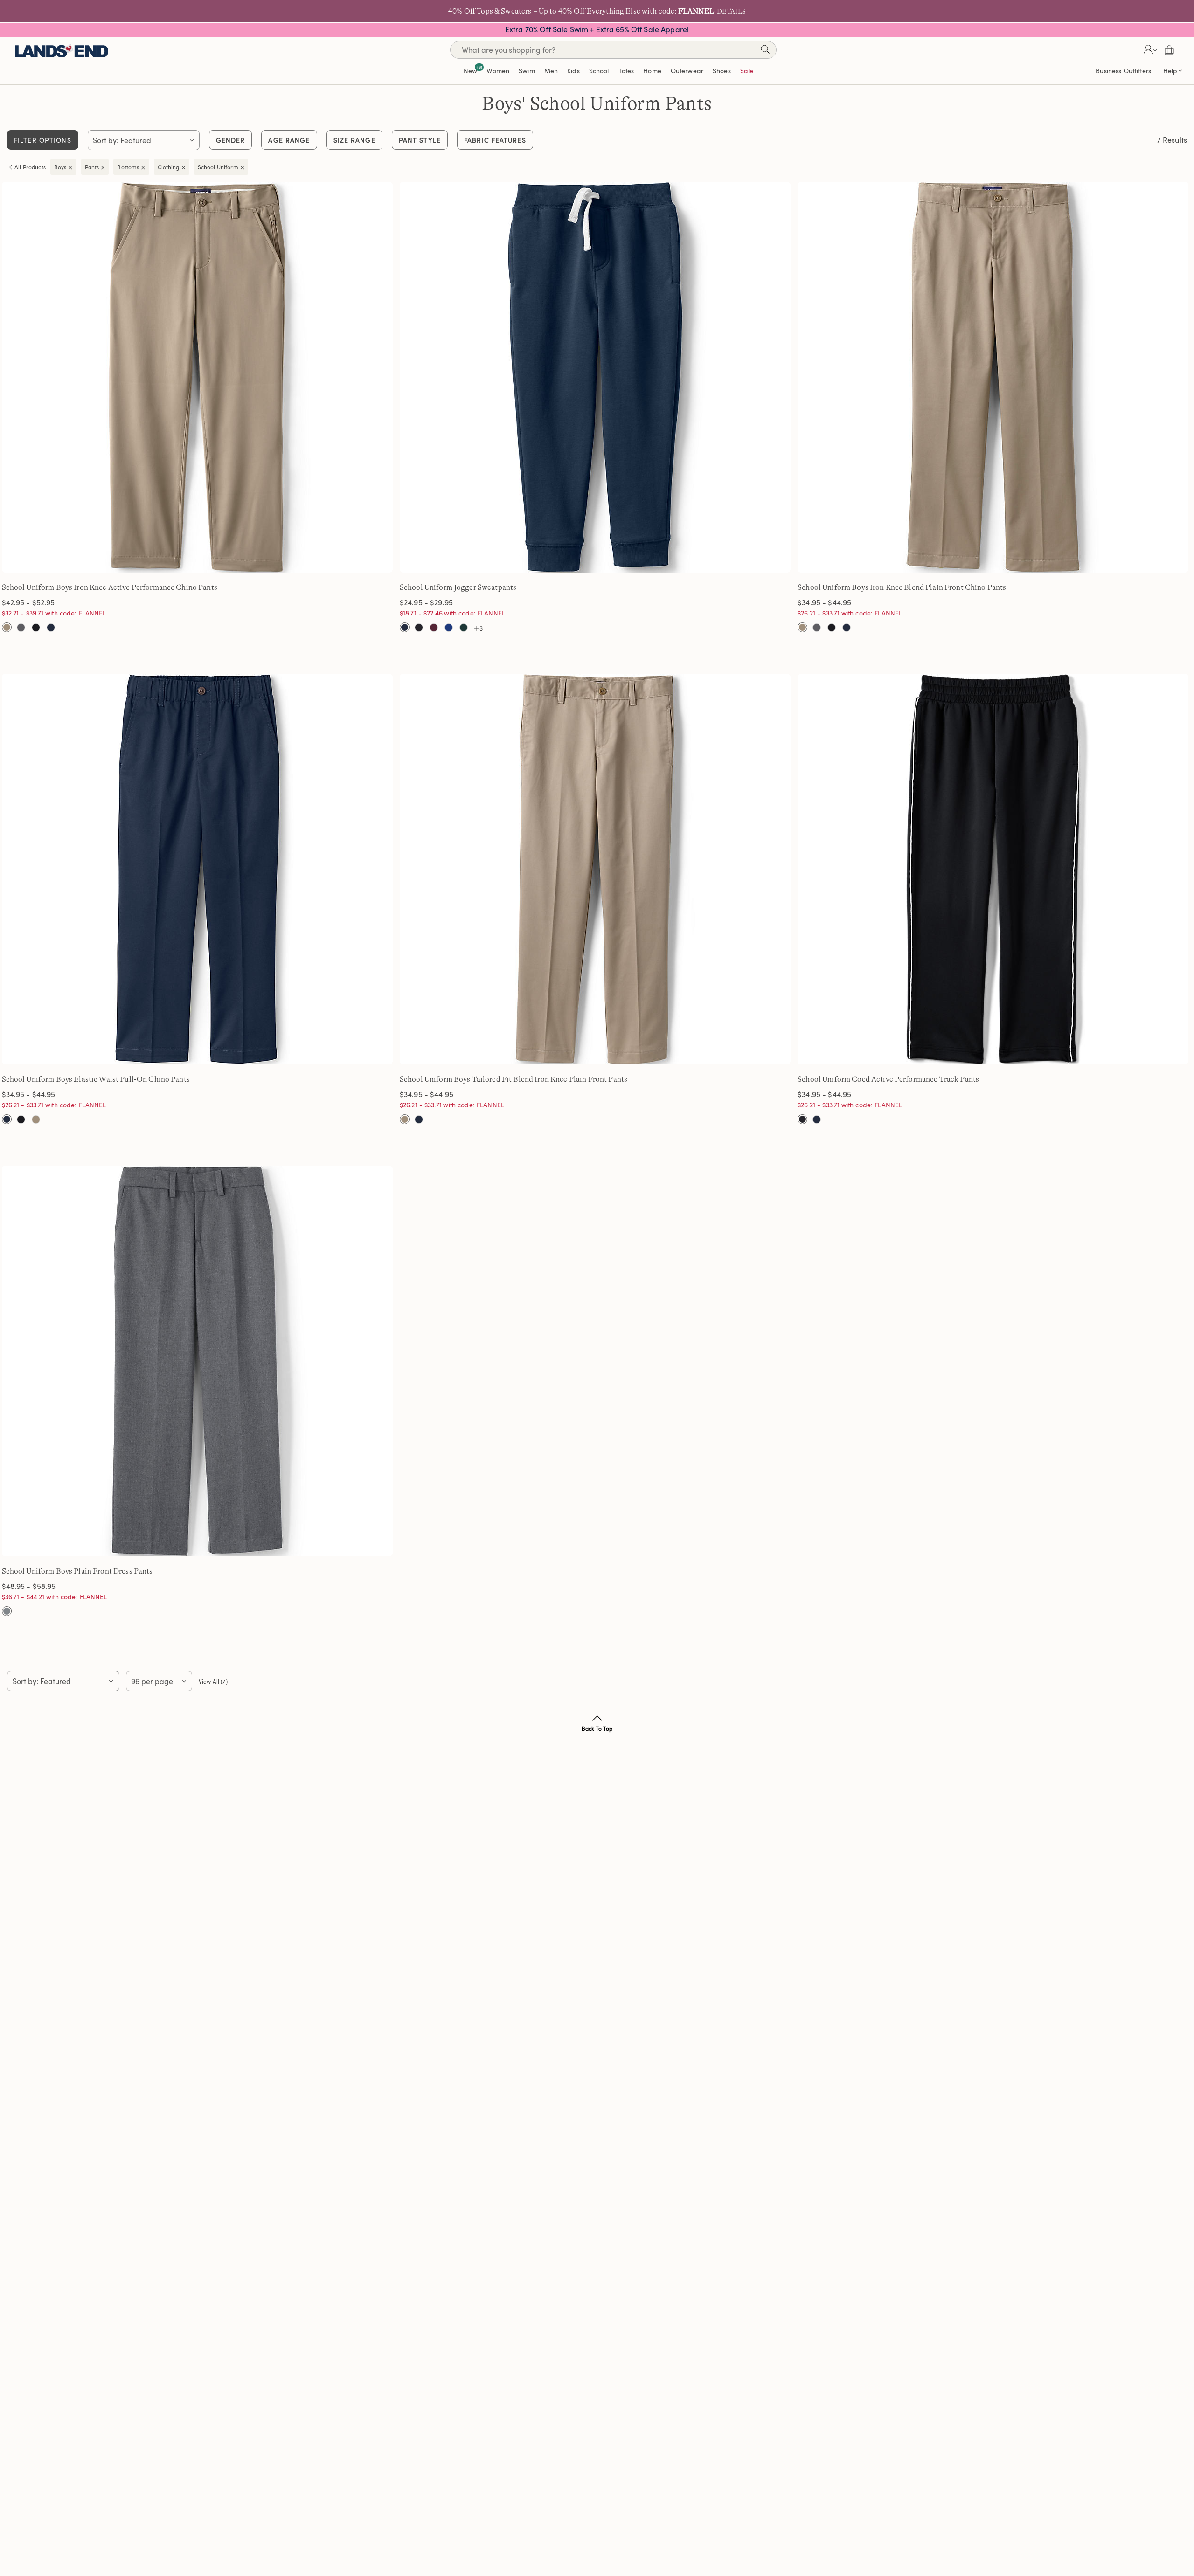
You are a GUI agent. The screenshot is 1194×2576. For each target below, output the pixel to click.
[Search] (765, 51)
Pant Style (420, 140)
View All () (213, 1681)
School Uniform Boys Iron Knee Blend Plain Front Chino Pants (902, 587)
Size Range (354, 140)
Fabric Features (495, 140)
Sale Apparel (666, 29)
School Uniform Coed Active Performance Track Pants (888, 1079)
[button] (1149, 50)
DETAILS (731, 11)
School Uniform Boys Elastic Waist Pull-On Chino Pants (96, 1079)
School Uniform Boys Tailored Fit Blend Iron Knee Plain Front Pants (514, 1079)
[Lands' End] (62, 50)
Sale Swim (570, 29)
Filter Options (43, 140)
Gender (231, 140)
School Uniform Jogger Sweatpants (458, 587)
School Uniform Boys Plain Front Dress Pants (77, 1571)
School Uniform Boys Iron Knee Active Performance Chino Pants (110, 587)
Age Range (289, 140)
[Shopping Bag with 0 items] (1169, 50)
